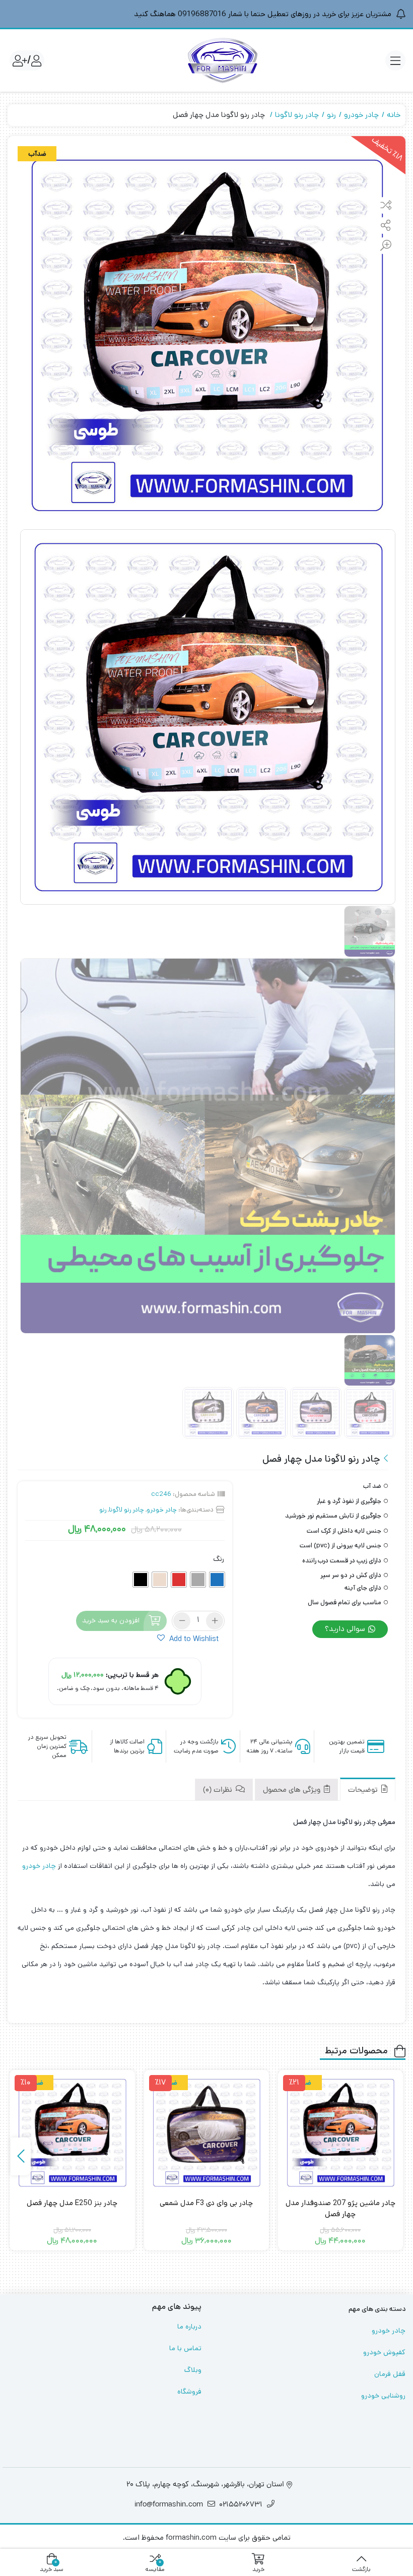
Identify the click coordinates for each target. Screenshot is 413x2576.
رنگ (219, 1559)
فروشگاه (189, 2392)
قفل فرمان (390, 2374)
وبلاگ (193, 2370)
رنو (331, 115)
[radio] (217, 1580)
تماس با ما (185, 2348)
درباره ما (189, 2327)
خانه (394, 115)
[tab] (368, 1789)
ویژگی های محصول (293, 1790)
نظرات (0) (219, 1790)
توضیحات (364, 1790)
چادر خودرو (361, 115)
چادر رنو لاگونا (297, 115)
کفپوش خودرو (384, 2352)
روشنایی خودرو (383, 2396)
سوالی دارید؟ (346, 1629)
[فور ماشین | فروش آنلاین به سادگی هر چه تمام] (223, 60)
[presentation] (21, 2156)
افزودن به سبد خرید (111, 1620)
